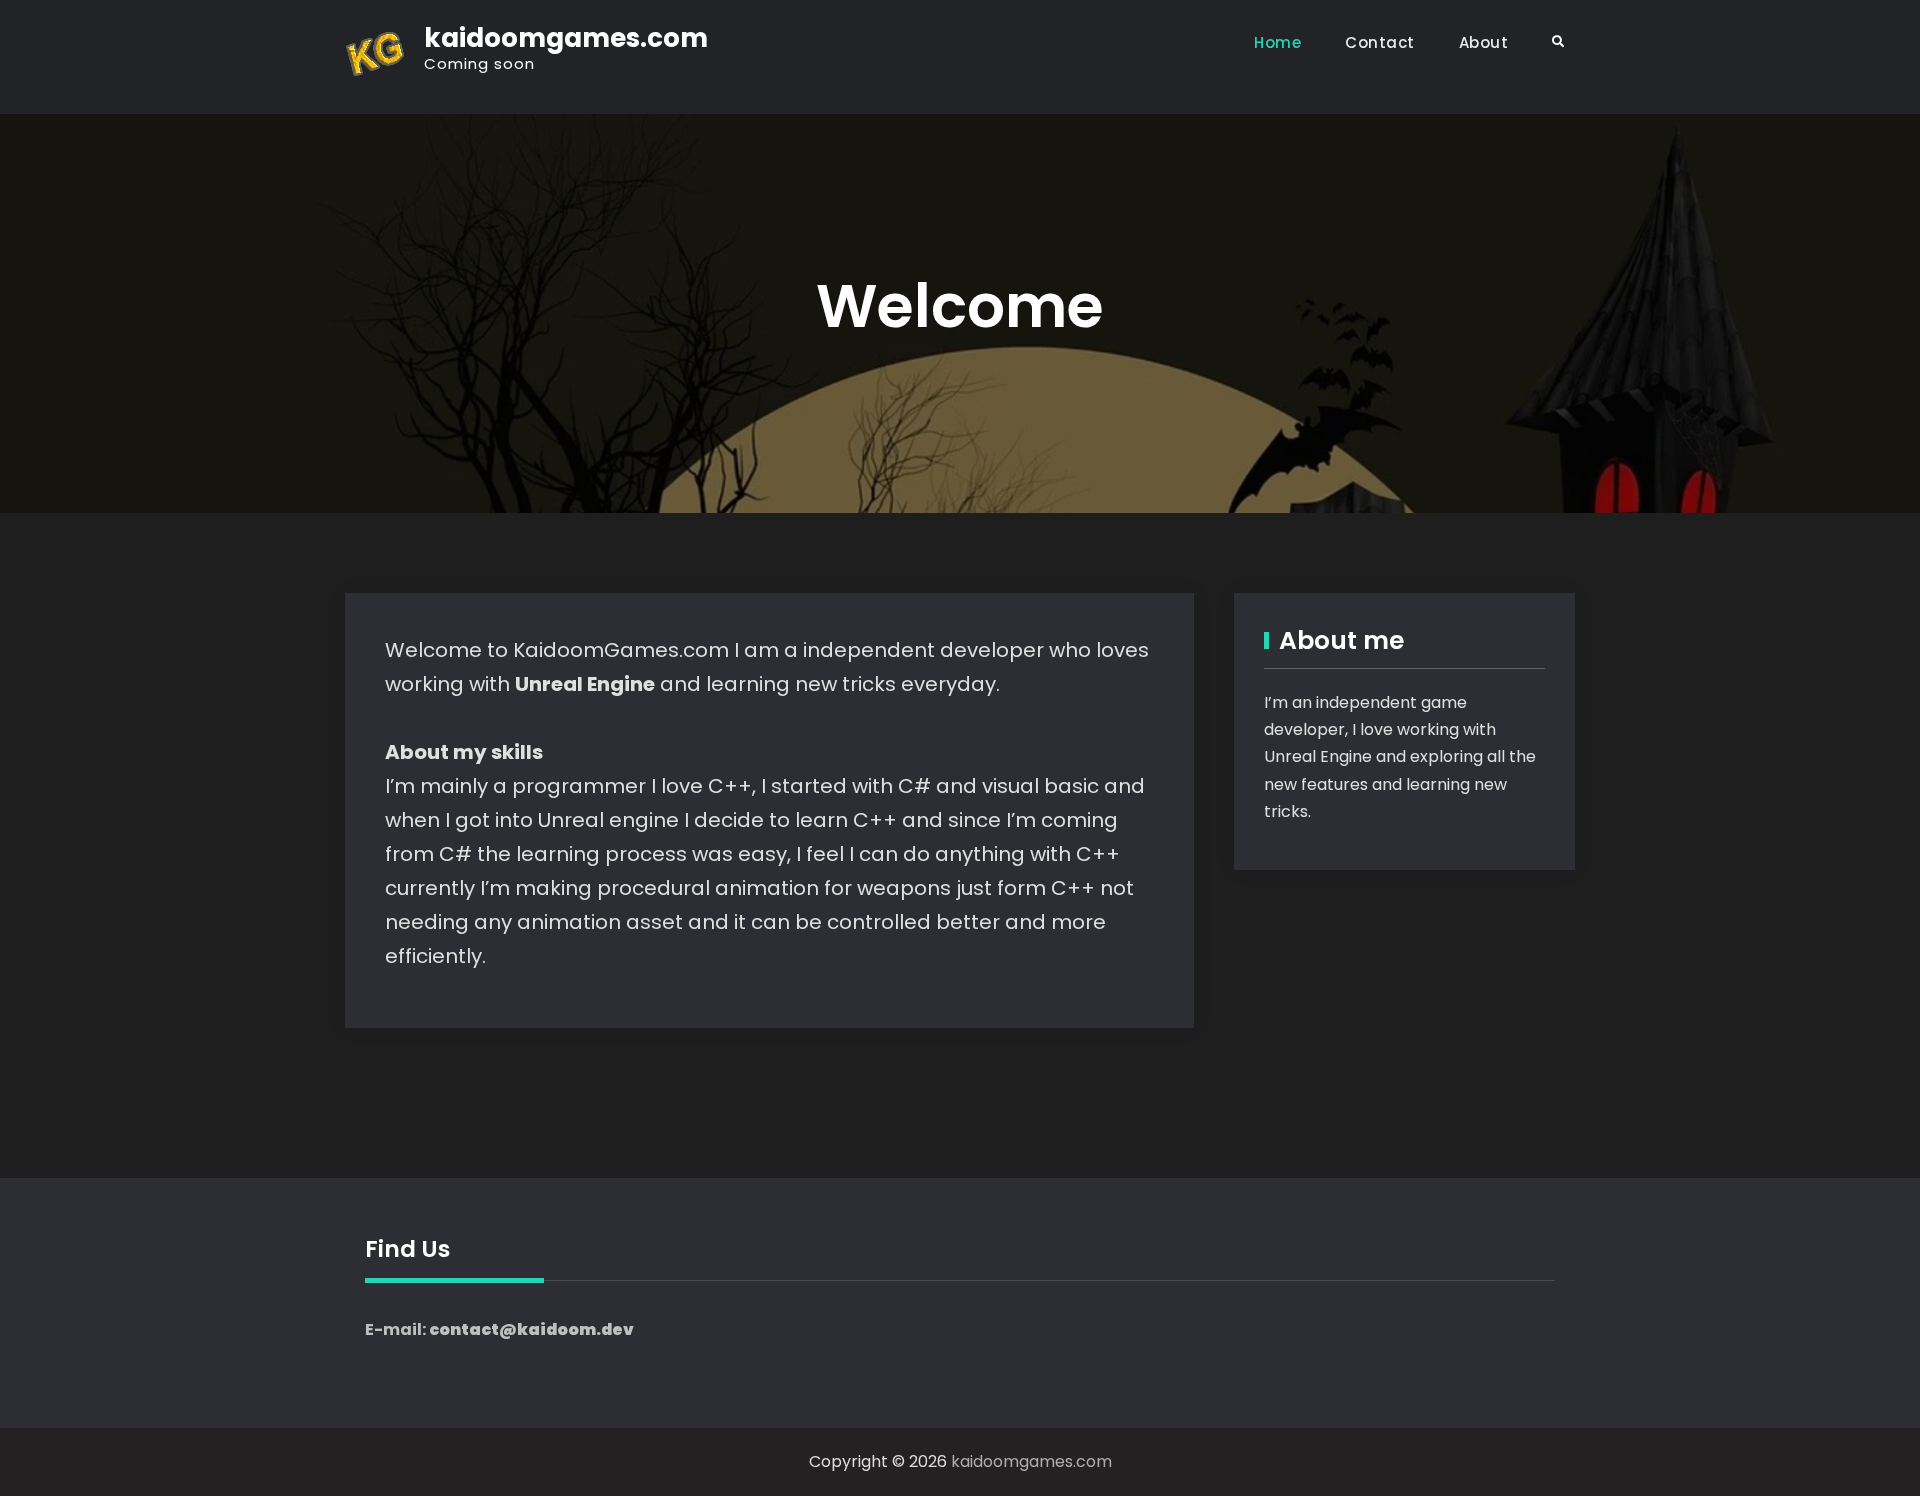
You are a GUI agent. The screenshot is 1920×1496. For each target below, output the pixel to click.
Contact (1380, 42)
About (1484, 42)
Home (1277, 42)
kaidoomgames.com (566, 38)
